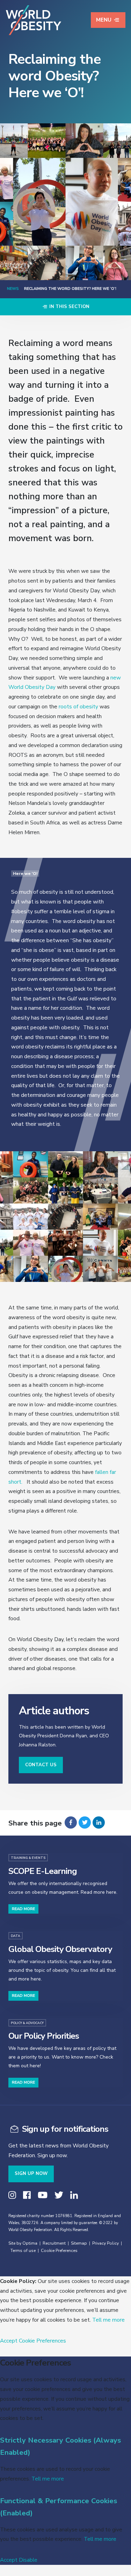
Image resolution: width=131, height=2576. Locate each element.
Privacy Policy (105, 2243)
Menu (104, 20)
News (13, 289)
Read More (23, 1909)
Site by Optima (23, 2243)
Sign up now (31, 2174)
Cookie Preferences (59, 2251)
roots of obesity (78, 706)
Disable (28, 2560)
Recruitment (54, 2243)
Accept (9, 2341)
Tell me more (108, 2320)
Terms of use (23, 2251)
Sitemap (79, 2243)
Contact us (41, 1765)
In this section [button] (69, 307)
